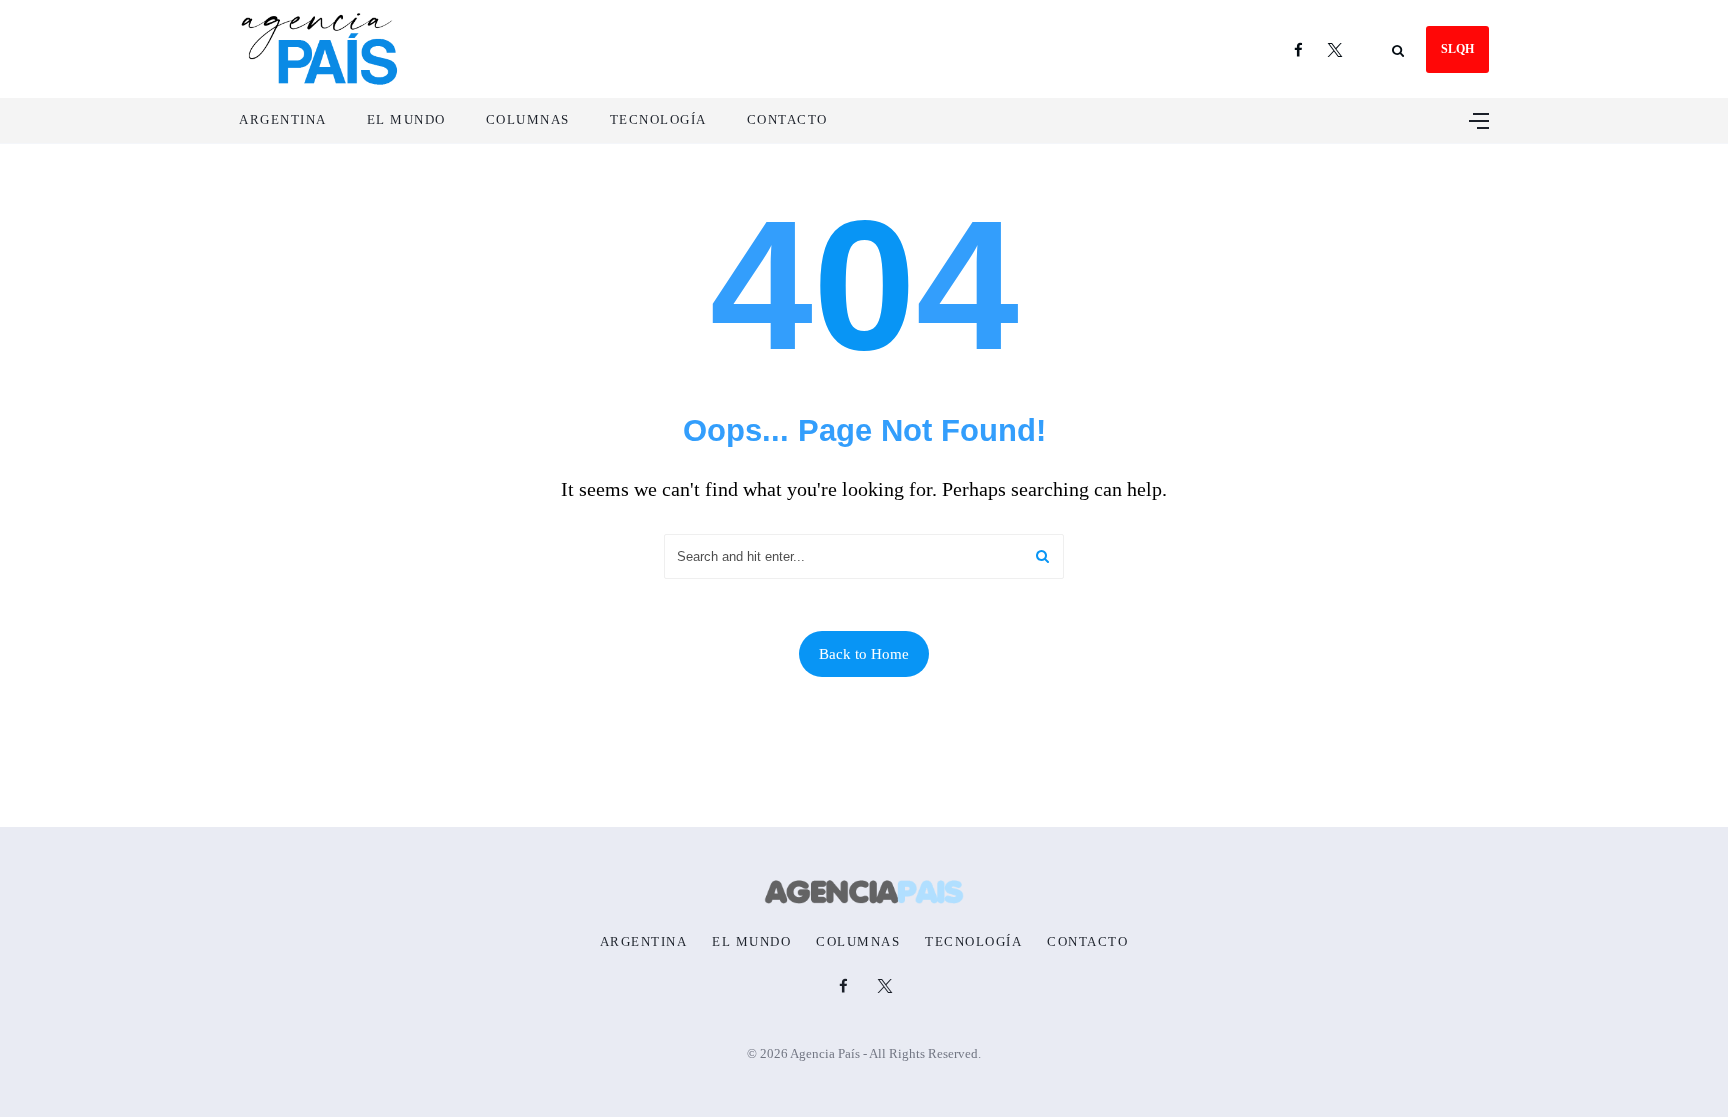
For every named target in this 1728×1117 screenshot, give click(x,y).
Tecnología (658, 119)
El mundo (406, 119)
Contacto (787, 119)
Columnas (528, 119)
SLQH (1457, 49)
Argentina (283, 119)
